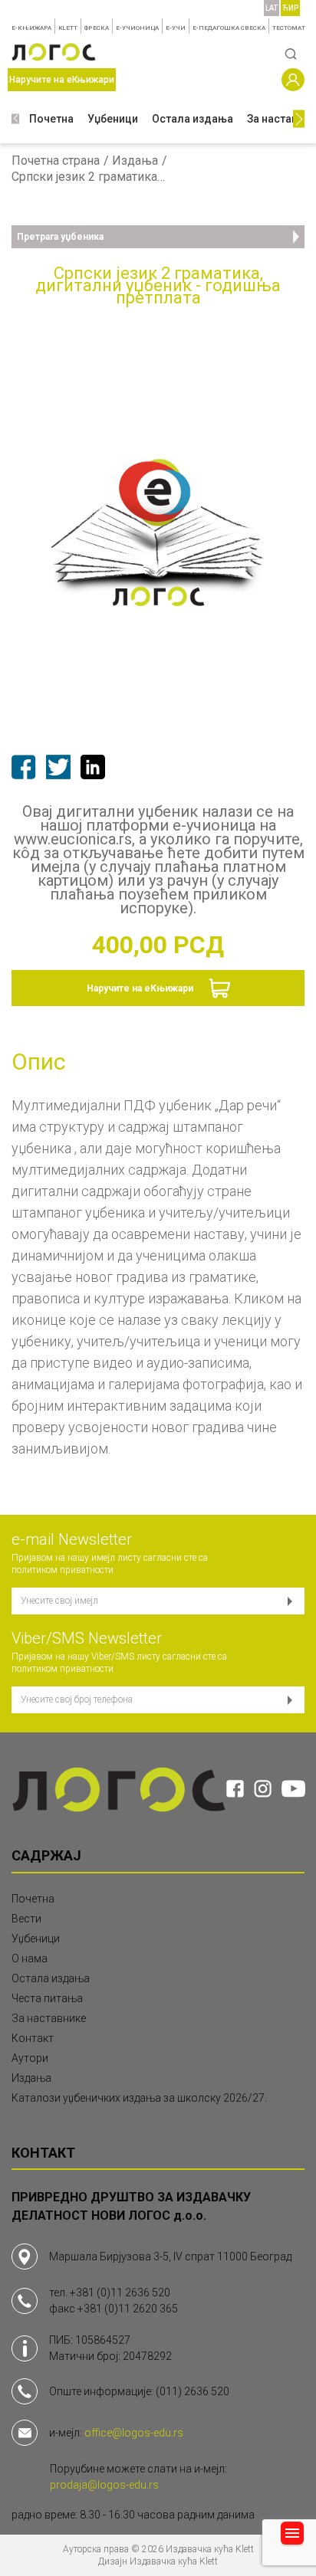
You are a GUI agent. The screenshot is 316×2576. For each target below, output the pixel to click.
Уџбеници (113, 119)
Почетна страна (56, 161)
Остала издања (193, 119)
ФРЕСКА (97, 28)
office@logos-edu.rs (134, 2433)
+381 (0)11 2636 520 (120, 2293)
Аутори (30, 2058)
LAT (272, 8)
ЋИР (290, 8)
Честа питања (47, 1998)
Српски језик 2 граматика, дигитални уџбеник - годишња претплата (88, 177)
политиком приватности (63, 1570)
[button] (15, 119)
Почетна (51, 119)
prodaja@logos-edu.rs (104, 2485)
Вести (26, 1919)
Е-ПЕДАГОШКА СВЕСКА (229, 28)
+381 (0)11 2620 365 (128, 2309)
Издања (135, 161)
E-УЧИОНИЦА (137, 28)
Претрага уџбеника (60, 237)
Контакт (33, 2038)
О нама (30, 1958)
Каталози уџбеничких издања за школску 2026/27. (139, 2098)
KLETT (68, 28)
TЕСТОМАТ (289, 28)
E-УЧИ (176, 28)
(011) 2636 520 (193, 2391)
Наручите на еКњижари (140, 988)
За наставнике (49, 2018)
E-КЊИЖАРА (31, 28)
